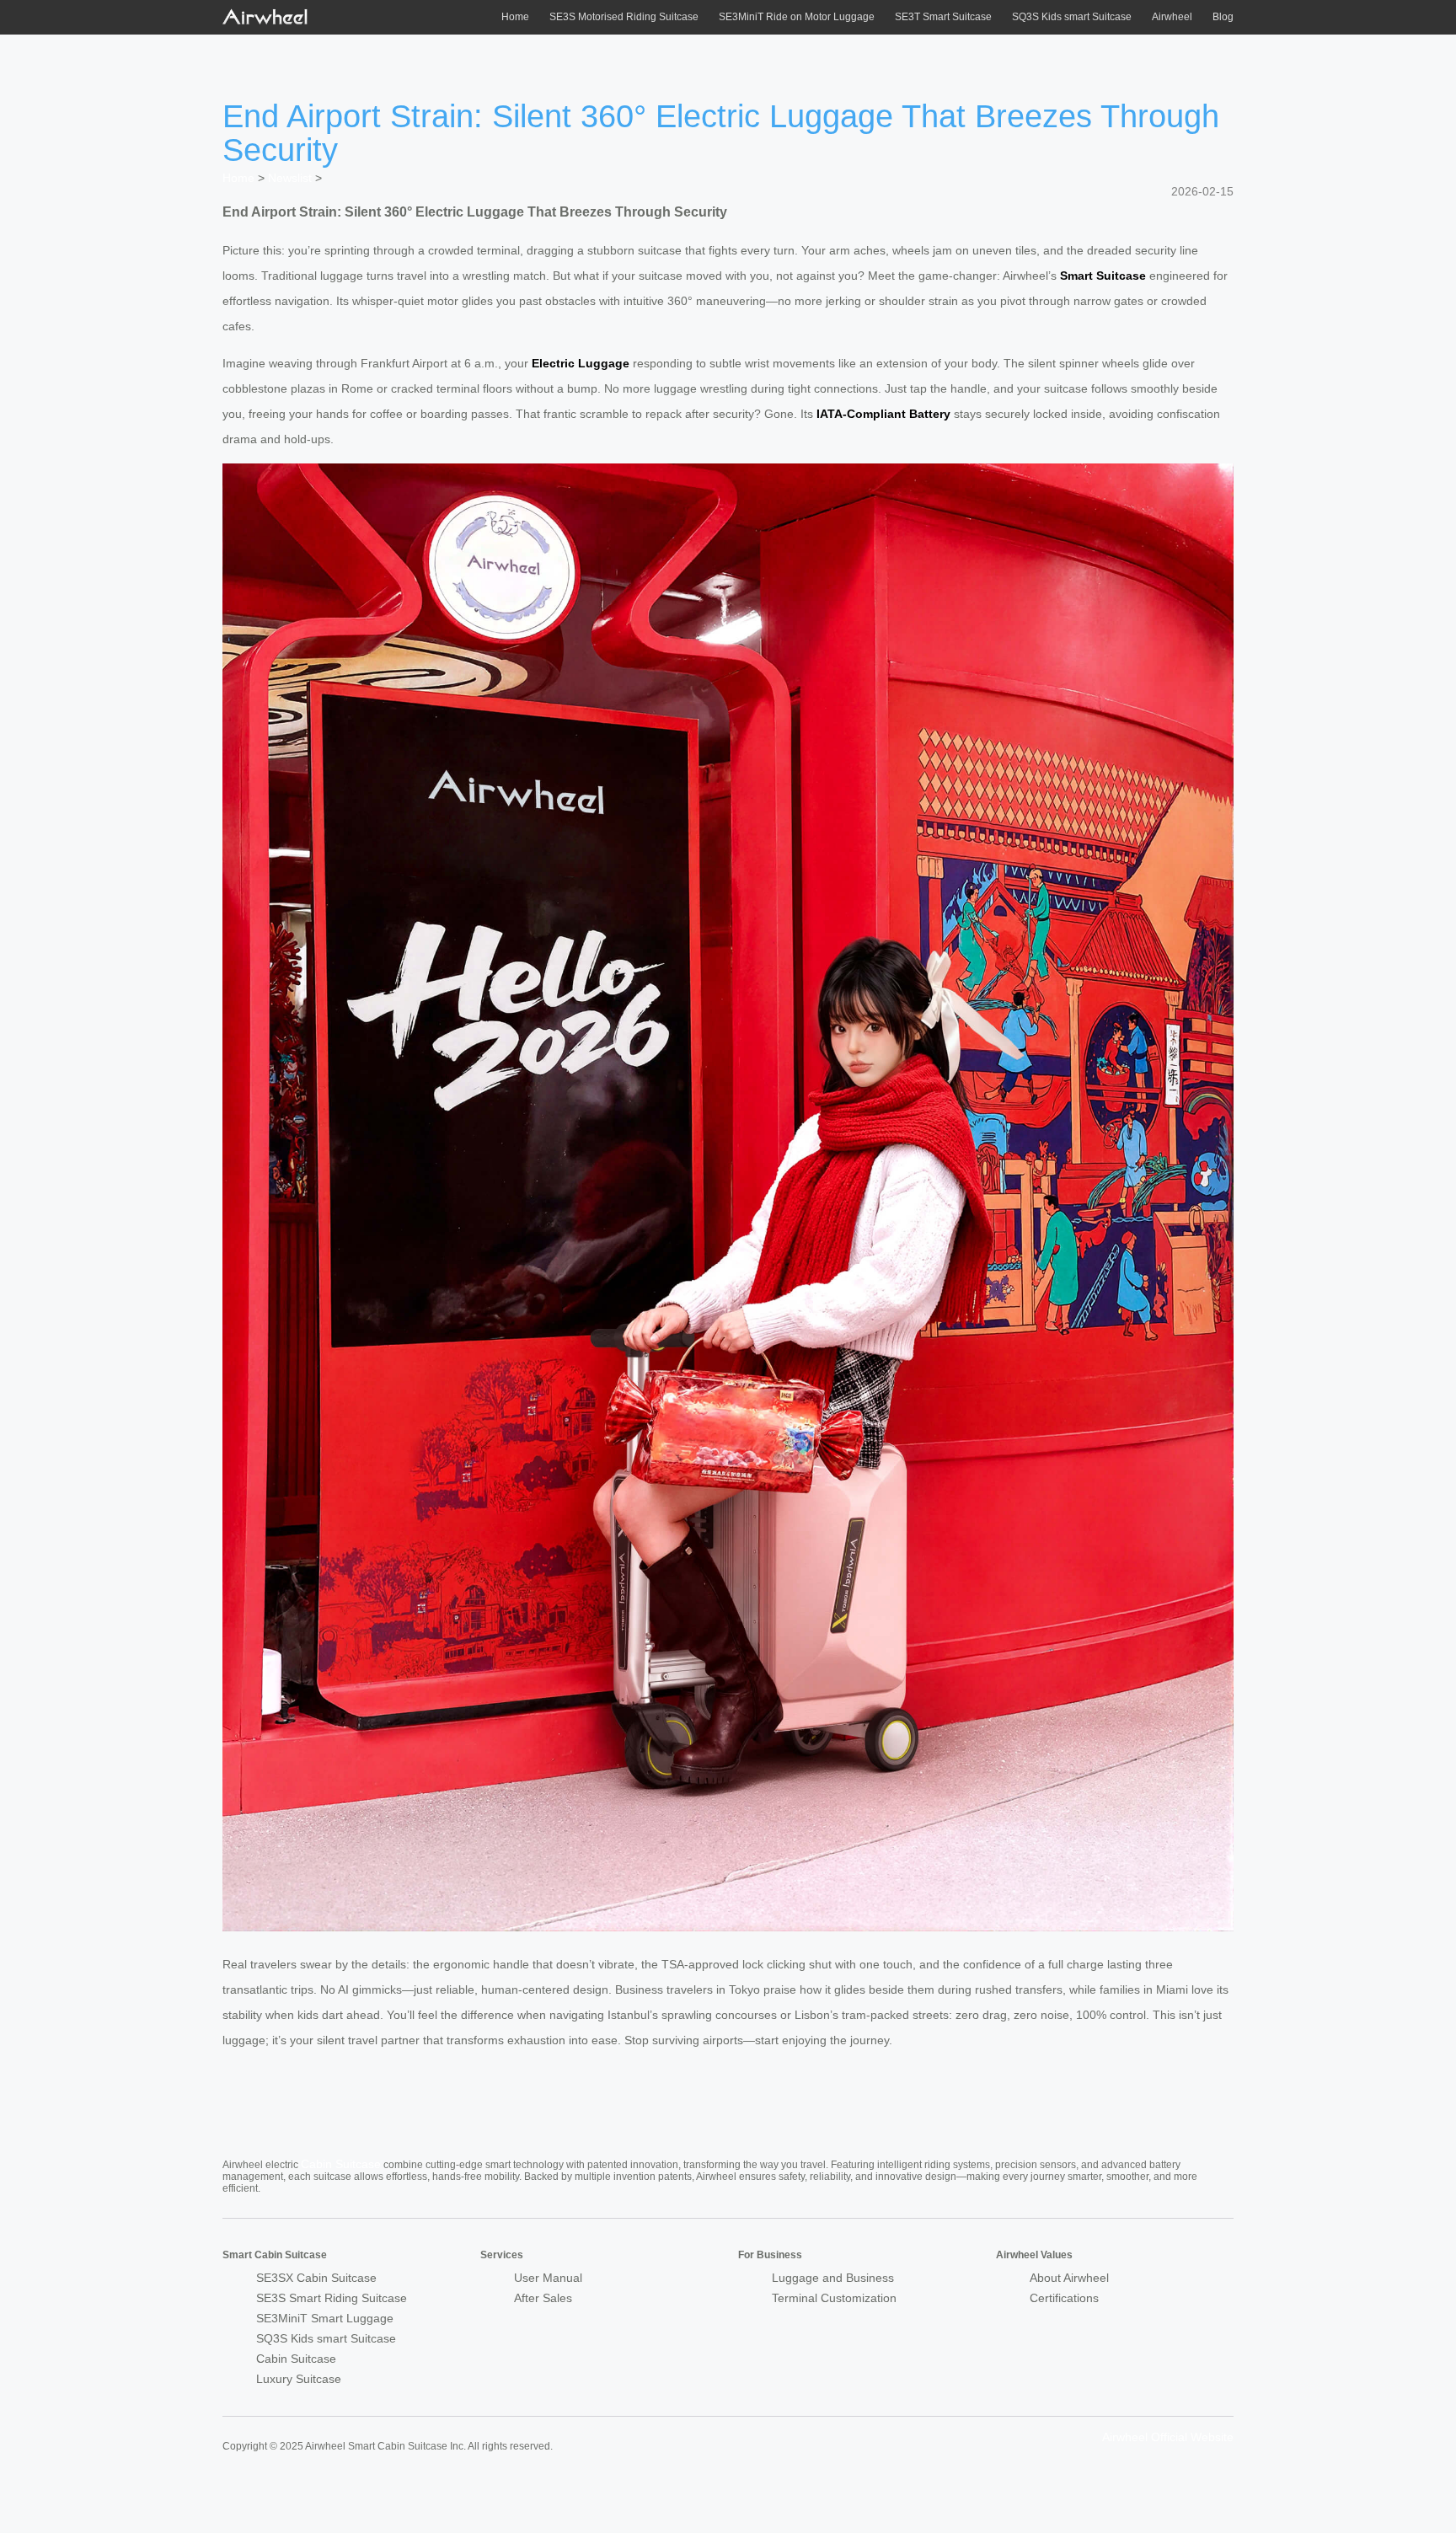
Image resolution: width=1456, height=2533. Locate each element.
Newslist (290, 178)
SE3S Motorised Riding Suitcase (624, 17)
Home (515, 17)
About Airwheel (1069, 2278)
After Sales (543, 2298)
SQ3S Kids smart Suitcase (1072, 17)
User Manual (548, 2278)
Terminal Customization (834, 2298)
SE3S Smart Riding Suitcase (332, 2298)
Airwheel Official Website (1168, 2437)
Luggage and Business (833, 2278)
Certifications (1064, 2298)
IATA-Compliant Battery (883, 414)
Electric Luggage (581, 363)
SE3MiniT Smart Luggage (325, 2318)
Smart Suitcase (1103, 276)
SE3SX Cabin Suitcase (316, 2278)
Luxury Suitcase (299, 2379)
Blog (1223, 17)
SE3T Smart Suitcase (943, 17)
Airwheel (1172, 17)
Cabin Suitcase (341, 2164)
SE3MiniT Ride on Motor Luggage (797, 17)
